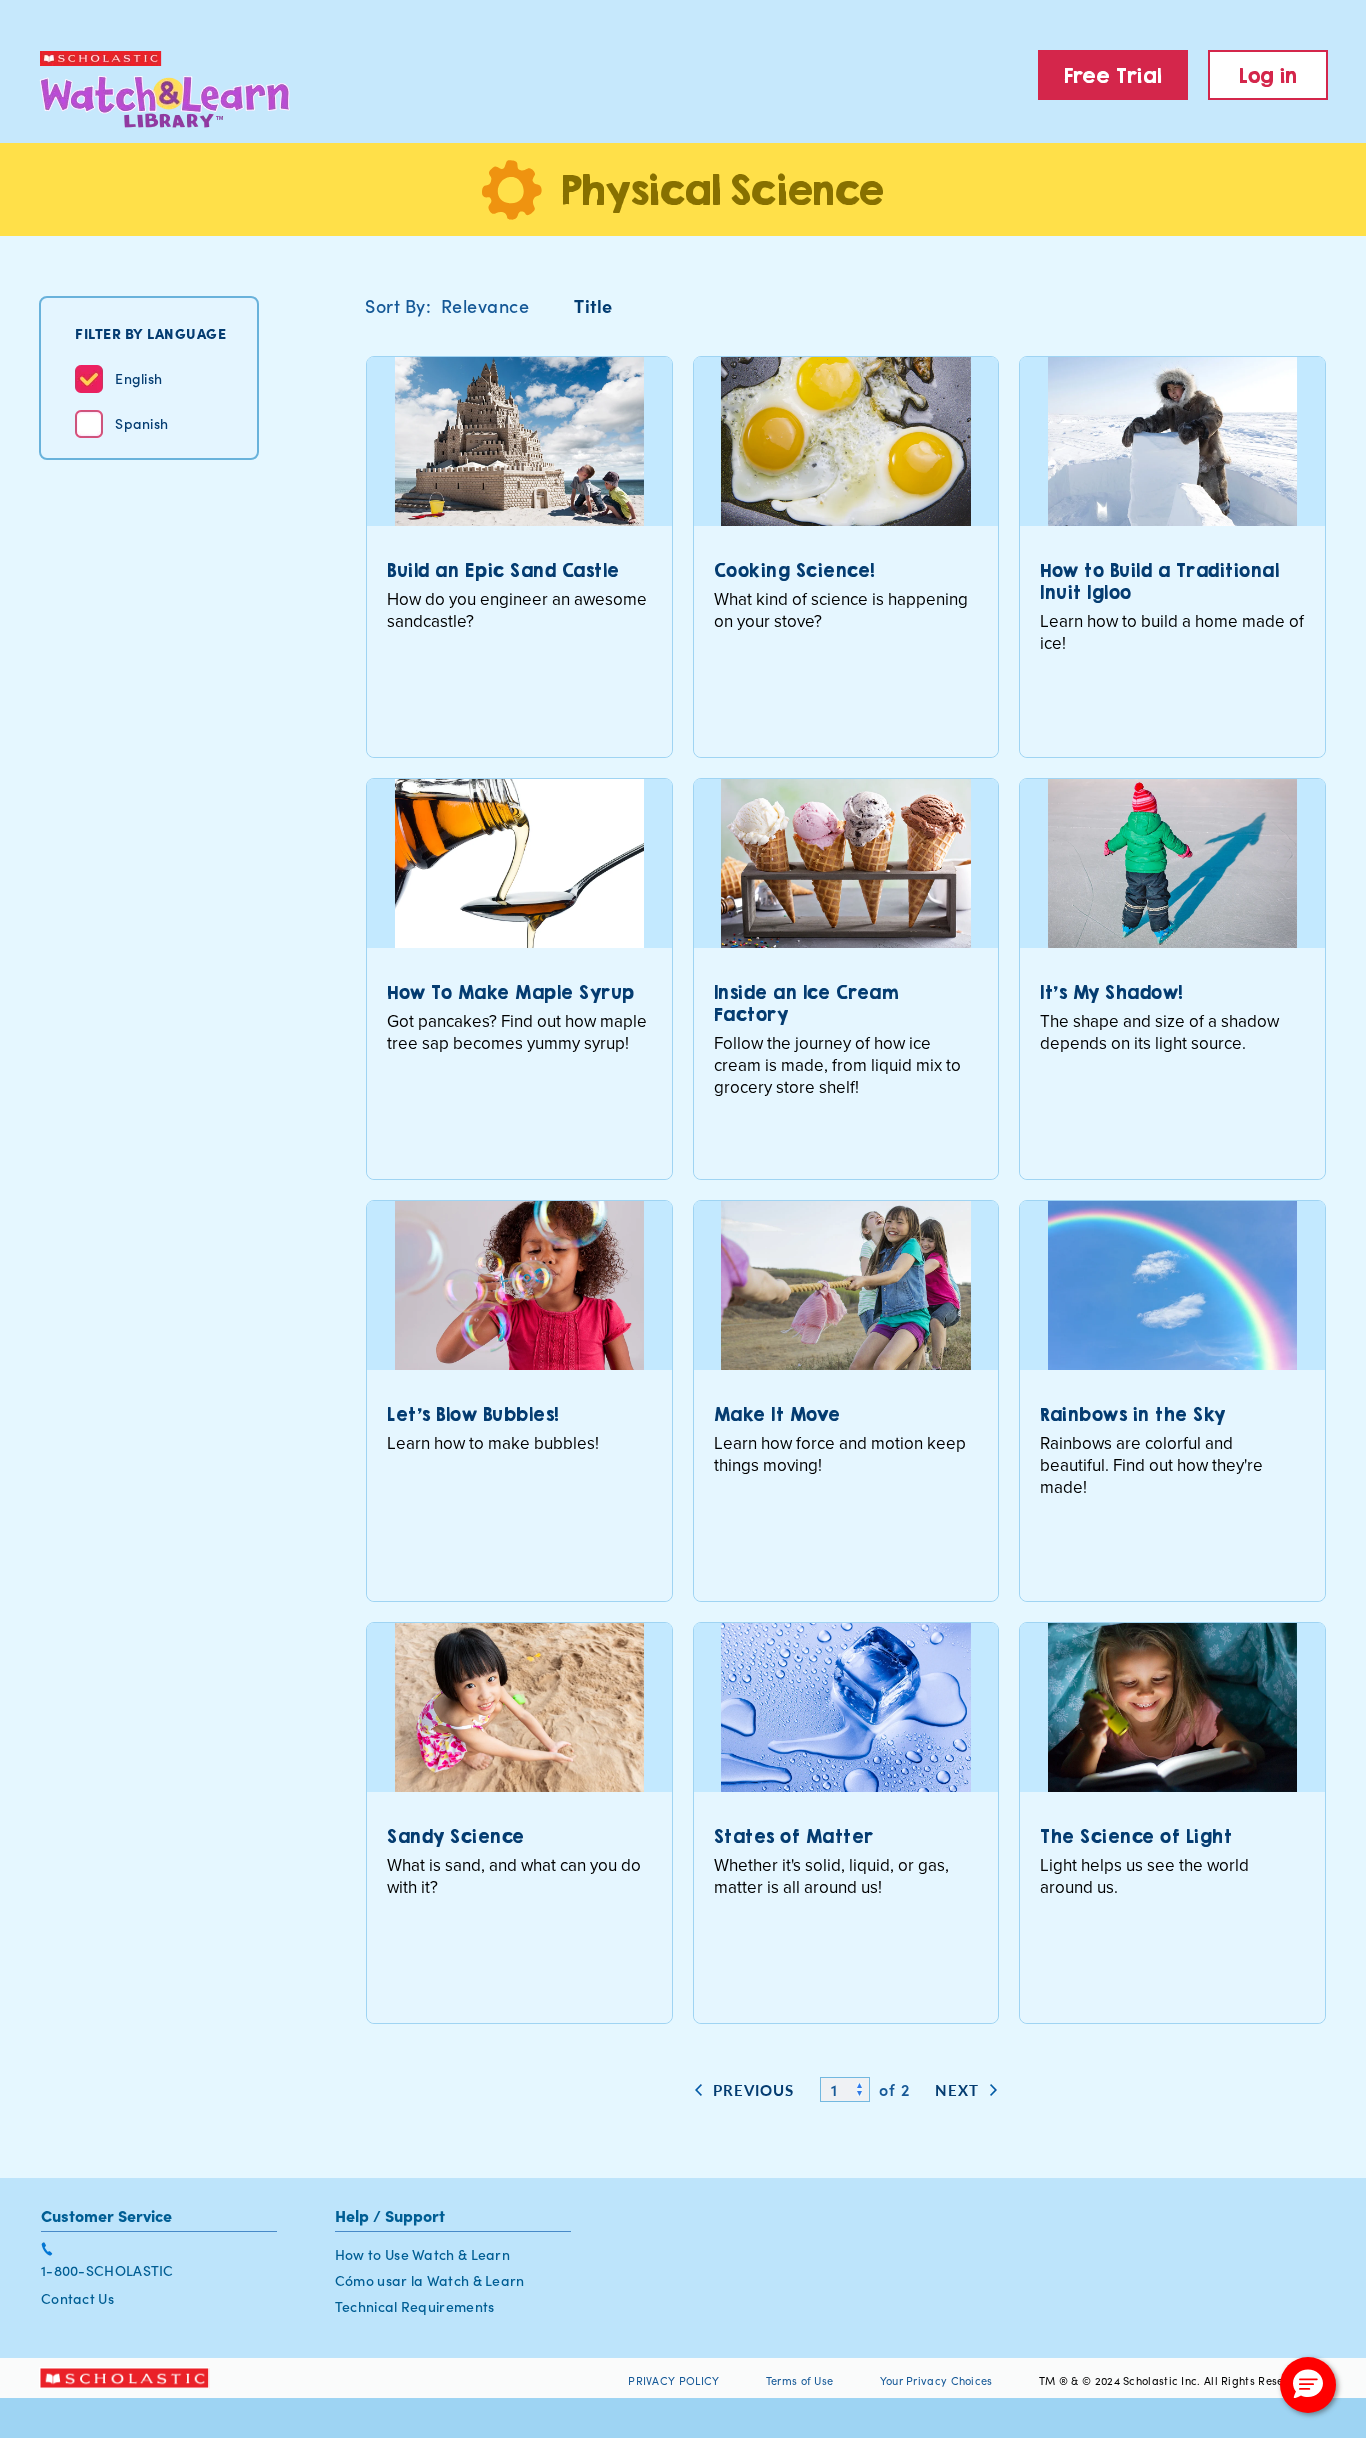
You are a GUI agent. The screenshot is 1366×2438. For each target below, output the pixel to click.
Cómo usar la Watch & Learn (430, 2280)
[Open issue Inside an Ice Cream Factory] (846, 979)
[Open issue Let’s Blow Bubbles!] (519, 1401)
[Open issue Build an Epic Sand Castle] (519, 557)
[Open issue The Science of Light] (1172, 1823)
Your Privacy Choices (938, 2380)
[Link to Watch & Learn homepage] (145, 89)
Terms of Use (800, 2380)
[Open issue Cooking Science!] (846, 557)
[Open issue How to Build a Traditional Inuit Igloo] (1172, 557)
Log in (1268, 75)
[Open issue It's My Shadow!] (1172, 979)
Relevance (485, 306)
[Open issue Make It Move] (846, 1401)
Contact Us (77, 2298)
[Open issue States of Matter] (846, 1823)
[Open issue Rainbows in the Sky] (1172, 1401)
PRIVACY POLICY (673, 2380)
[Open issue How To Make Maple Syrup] (519, 979)
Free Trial (1113, 75)
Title (593, 306)
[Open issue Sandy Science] (519, 1823)
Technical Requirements (415, 2306)
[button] (1308, 2385)
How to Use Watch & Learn (422, 2254)
